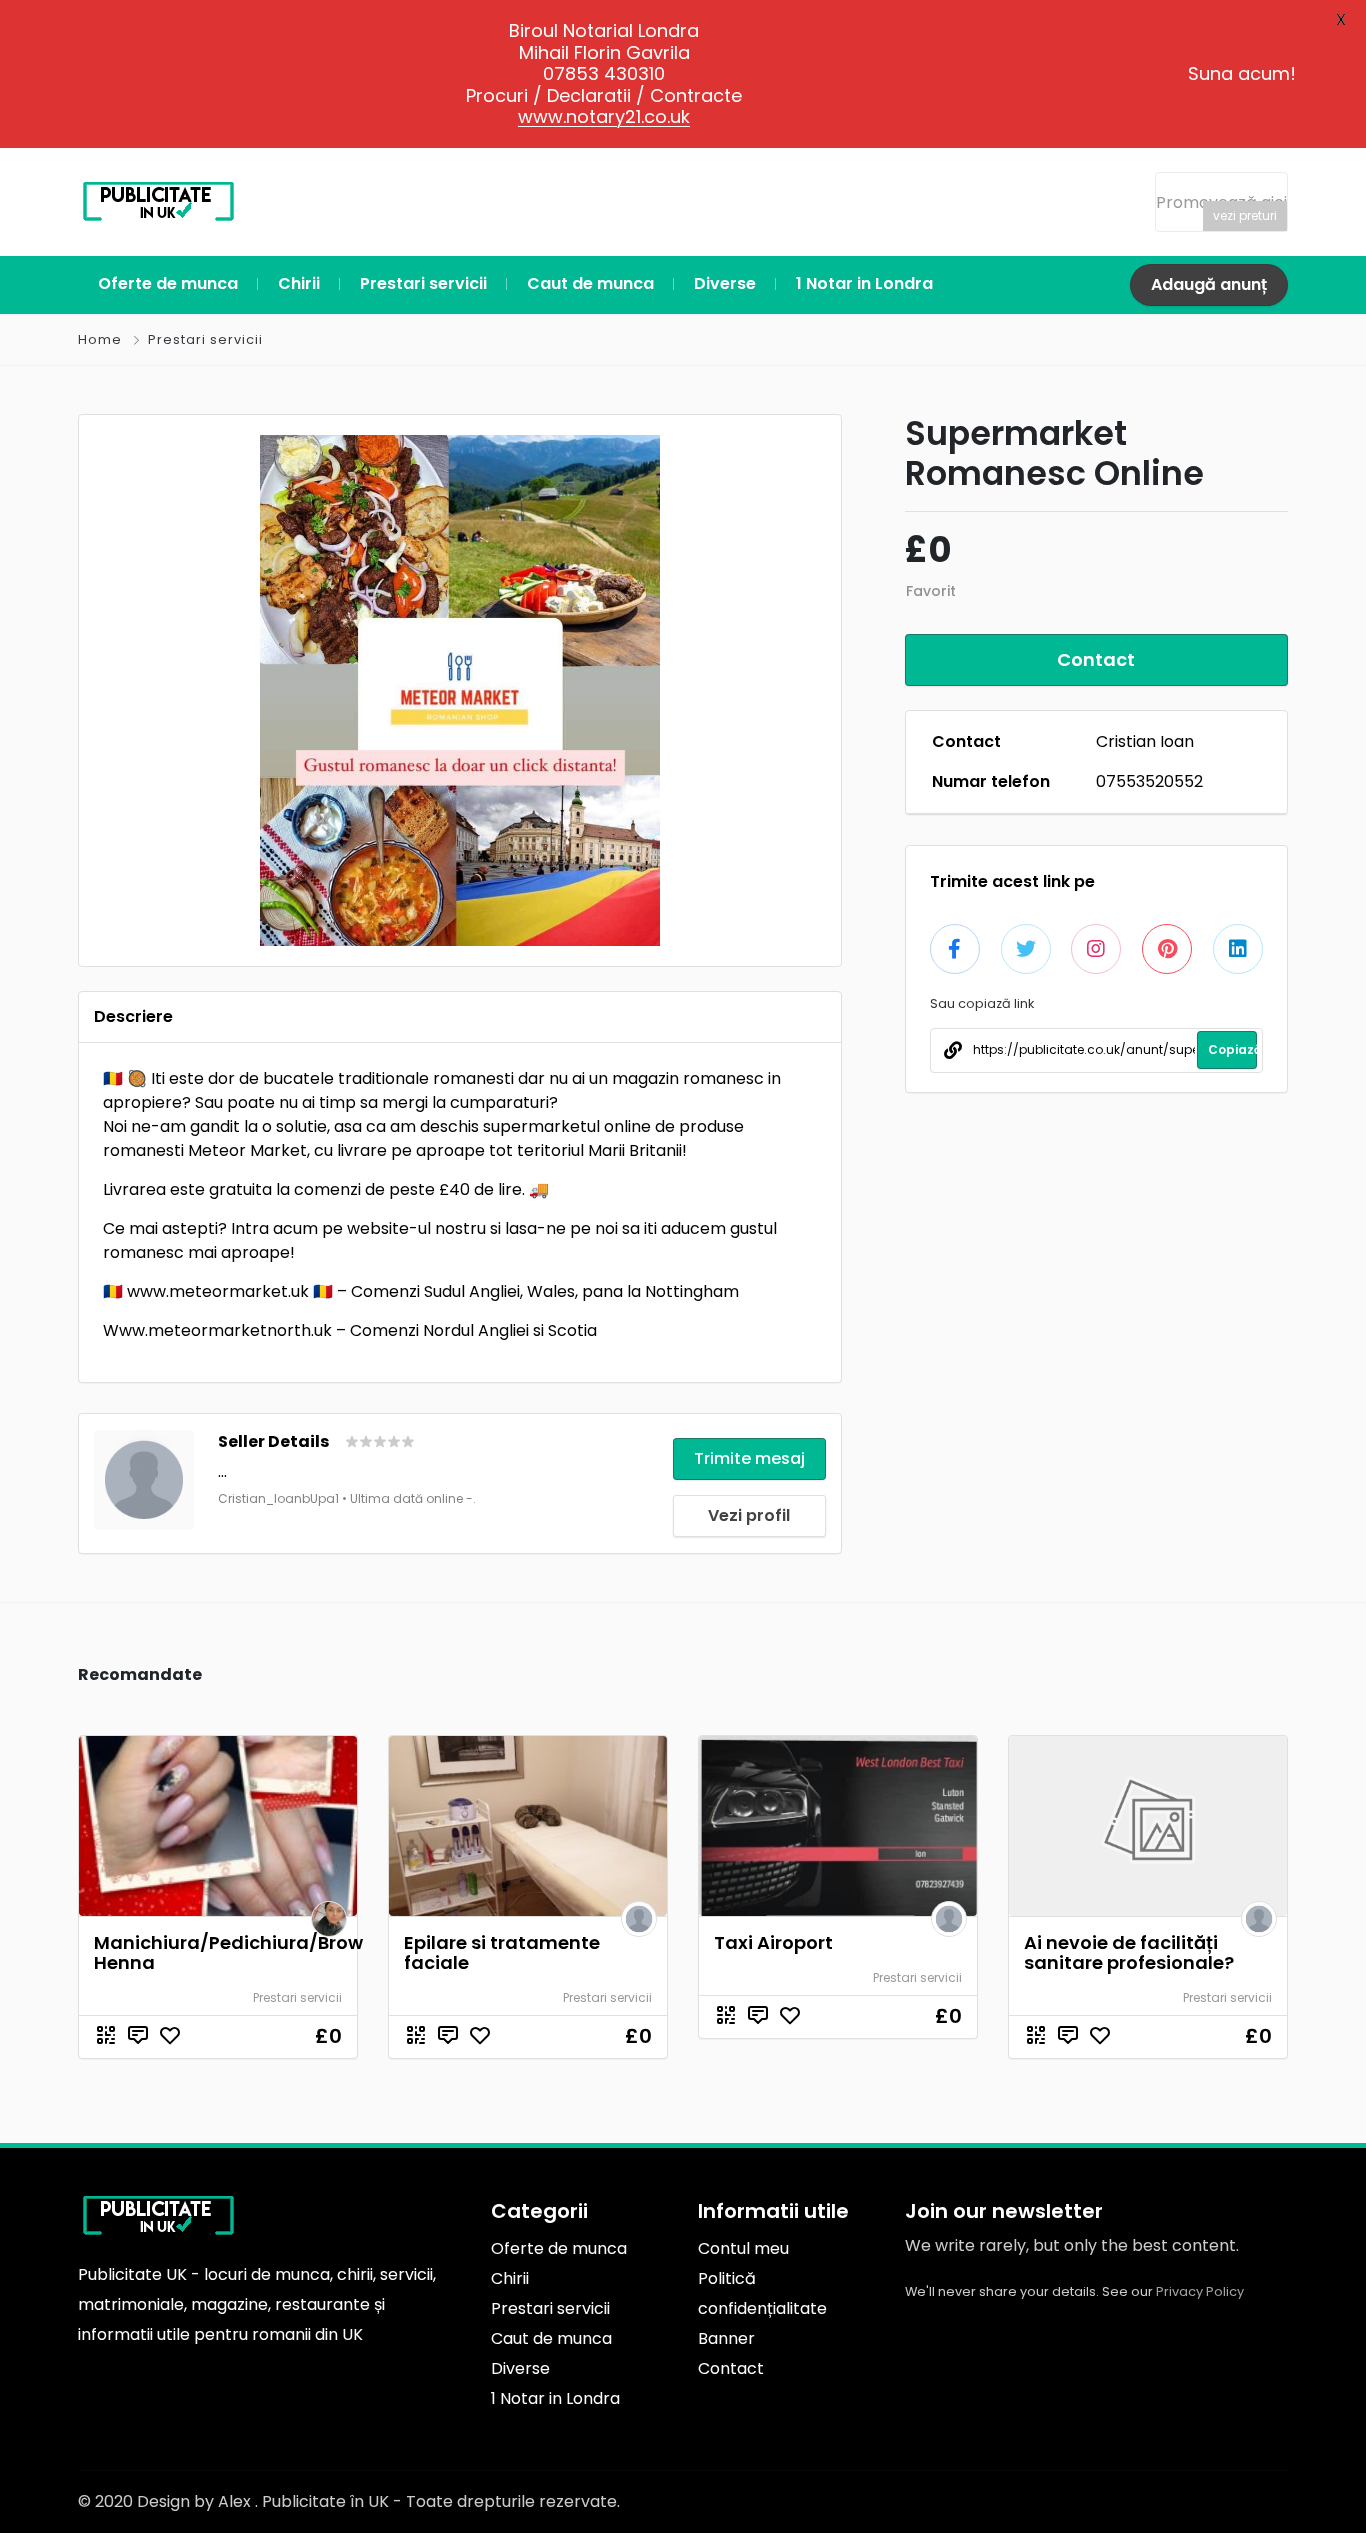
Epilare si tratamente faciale (502, 1952)
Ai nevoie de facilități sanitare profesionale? (1129, 1952)
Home (100, 339)
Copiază (1232, 1049)
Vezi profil (749, 1515)
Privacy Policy (1200, 2291)
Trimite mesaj (749, 1458)
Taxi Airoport (773, 1942)
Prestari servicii (205, 339)
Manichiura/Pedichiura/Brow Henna (228, 1952)
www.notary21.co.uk (604, 116)
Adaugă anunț (1209, 284)
